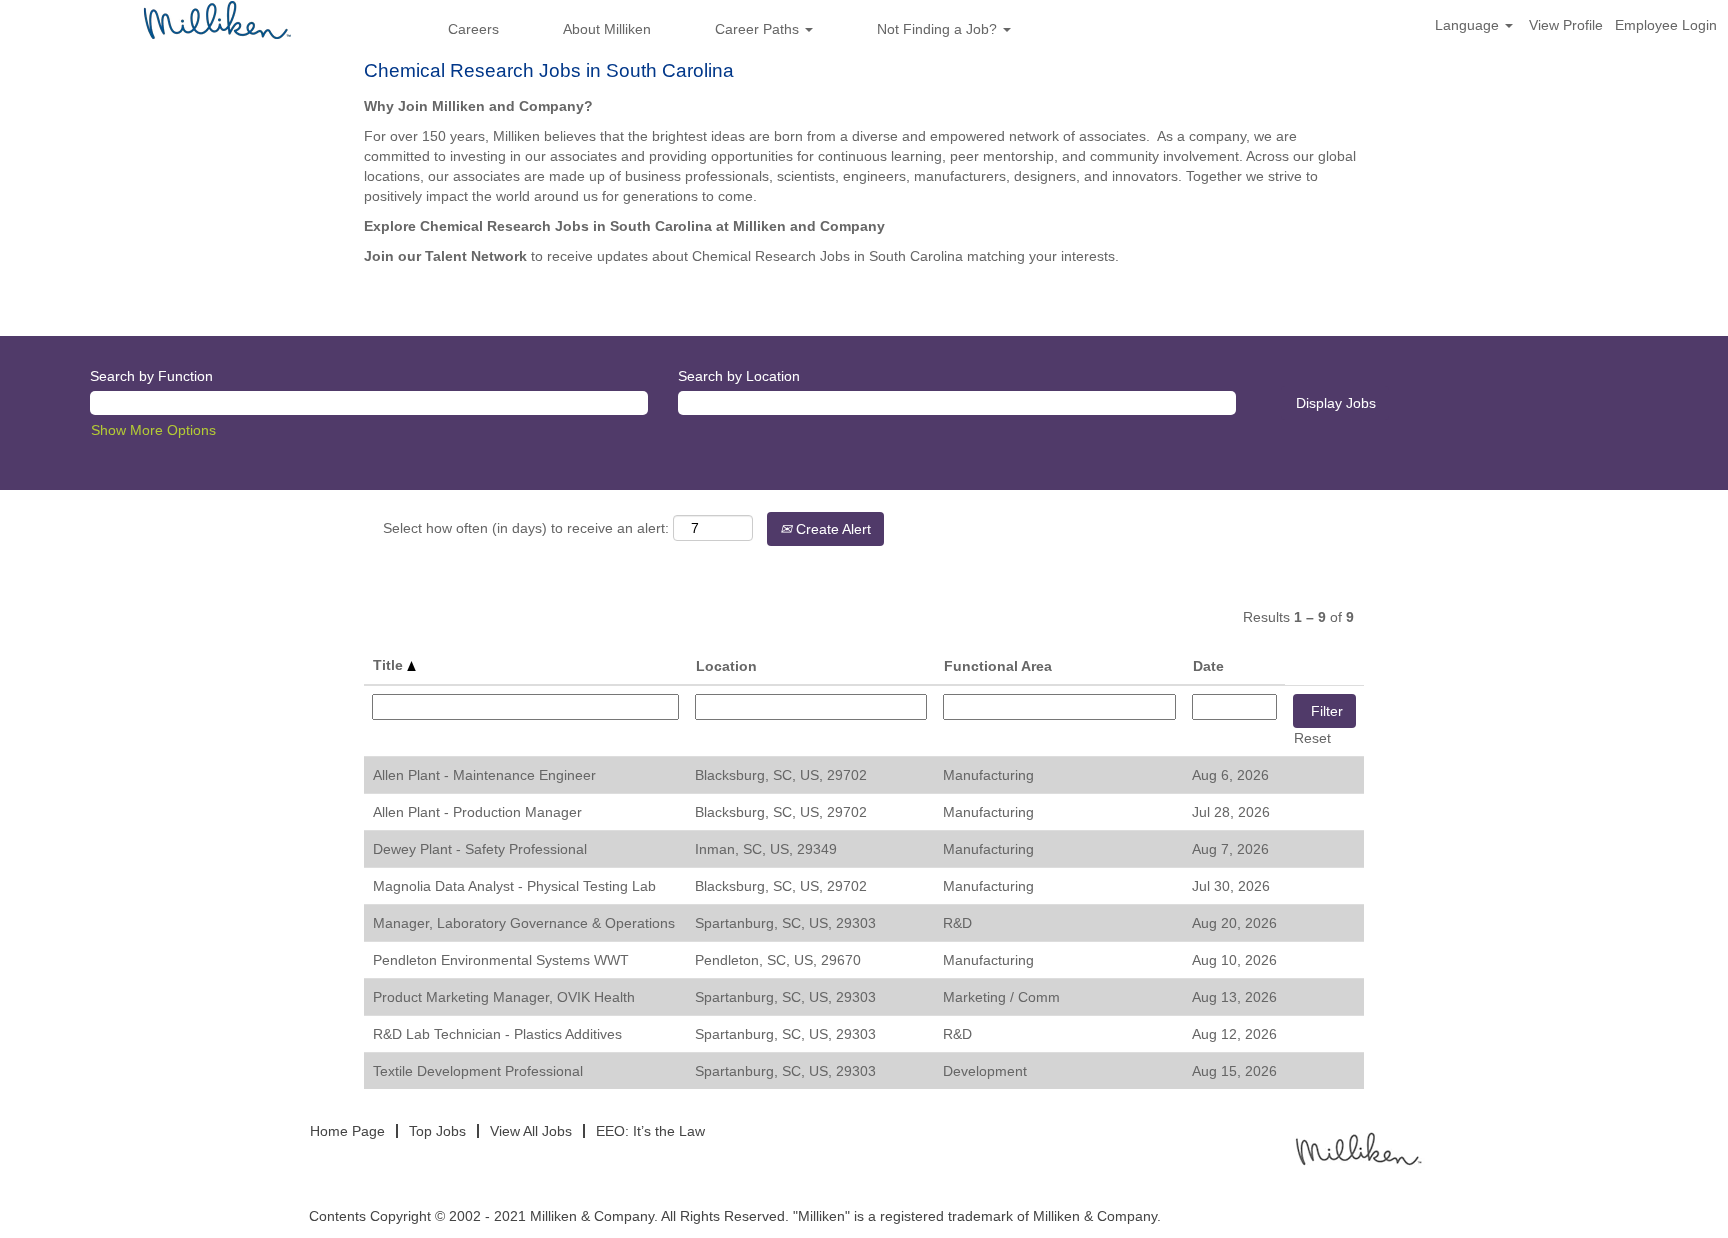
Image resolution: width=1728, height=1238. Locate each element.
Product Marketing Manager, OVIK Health (504, 997)
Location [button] (726, 666)
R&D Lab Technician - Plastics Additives (497, 1034)
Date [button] (1208, 666)
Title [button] (390, 665)
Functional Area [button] (998, 666)
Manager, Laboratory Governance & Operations (524, 923)
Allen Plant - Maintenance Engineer (484, 775)
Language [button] (1469, 25)
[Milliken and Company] (1357, 1147)
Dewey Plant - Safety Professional (480, 849)
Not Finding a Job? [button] (939, 29)
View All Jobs (531, 1131)
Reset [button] (1312, 738)
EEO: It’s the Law (650, 1131)
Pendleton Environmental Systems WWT (501, 960)
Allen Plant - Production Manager (477, 812)
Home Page (347, 1131)
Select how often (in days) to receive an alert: (526, 528)
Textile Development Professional (478, 1071)
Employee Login (1666, 25)
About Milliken (607, 29)
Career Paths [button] (759, 29)
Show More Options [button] (153, 430)
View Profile (1566, 25)
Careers (473, 29)
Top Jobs (437, 1131)
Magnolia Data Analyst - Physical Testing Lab (514, 886)
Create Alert (831, 529)
